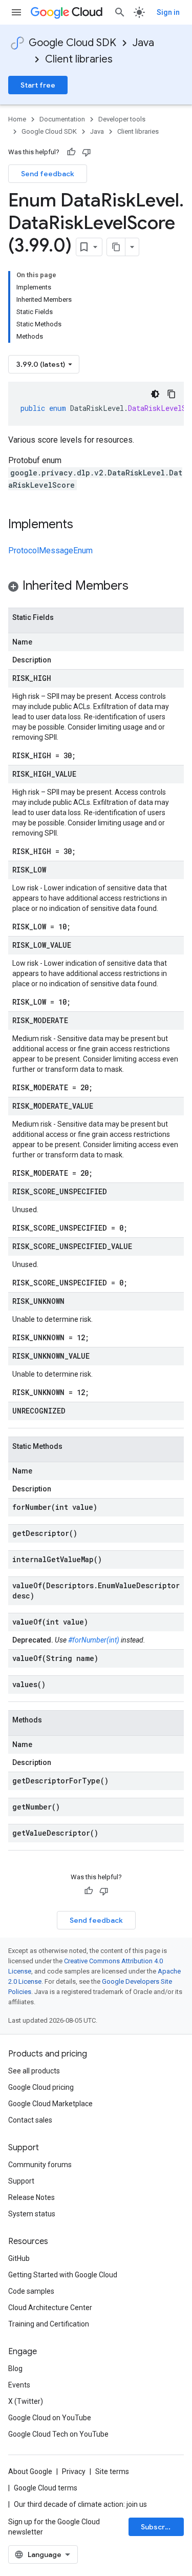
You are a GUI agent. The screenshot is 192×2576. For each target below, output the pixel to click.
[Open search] (120, 12)
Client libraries (79, 59)
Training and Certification (49, 2324)
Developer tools (122, 119)
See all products (34, 2071)
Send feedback (48, 174)
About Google (30, 2471)
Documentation (62, 119)
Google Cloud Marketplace (50, 2104)
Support (21, 2181)
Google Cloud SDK (72, 43)
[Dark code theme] (155, 394)
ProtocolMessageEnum (50, 550)
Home (17, 119)
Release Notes (31, 2197)
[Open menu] (16, 12)
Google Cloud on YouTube (50, 2418)
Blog (15, 2369)
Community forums (40, 2165)
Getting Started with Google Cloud (63, 2275)
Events (19, 2385)
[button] (96, 587)
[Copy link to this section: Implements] (83, 525)
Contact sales (30, 2120)
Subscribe (158, 2527)
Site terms (112, 2471)
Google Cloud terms (46, 2488)
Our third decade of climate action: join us (80, 2504)
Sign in (168, 12)
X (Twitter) (26, 2401)
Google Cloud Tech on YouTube (58, 2434)
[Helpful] (71, 152)
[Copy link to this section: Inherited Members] (139, 587)
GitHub (19, 2258)
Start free (38, 85)
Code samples (31, 2291)
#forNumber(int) (94, 1640)
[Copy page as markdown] (116, 247)
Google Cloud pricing (41, 2087)
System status (32, 2214)
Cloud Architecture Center (50, 2308)
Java (143, 43)
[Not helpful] (87, 152)
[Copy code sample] (172, 394)
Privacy (74, 2471)
